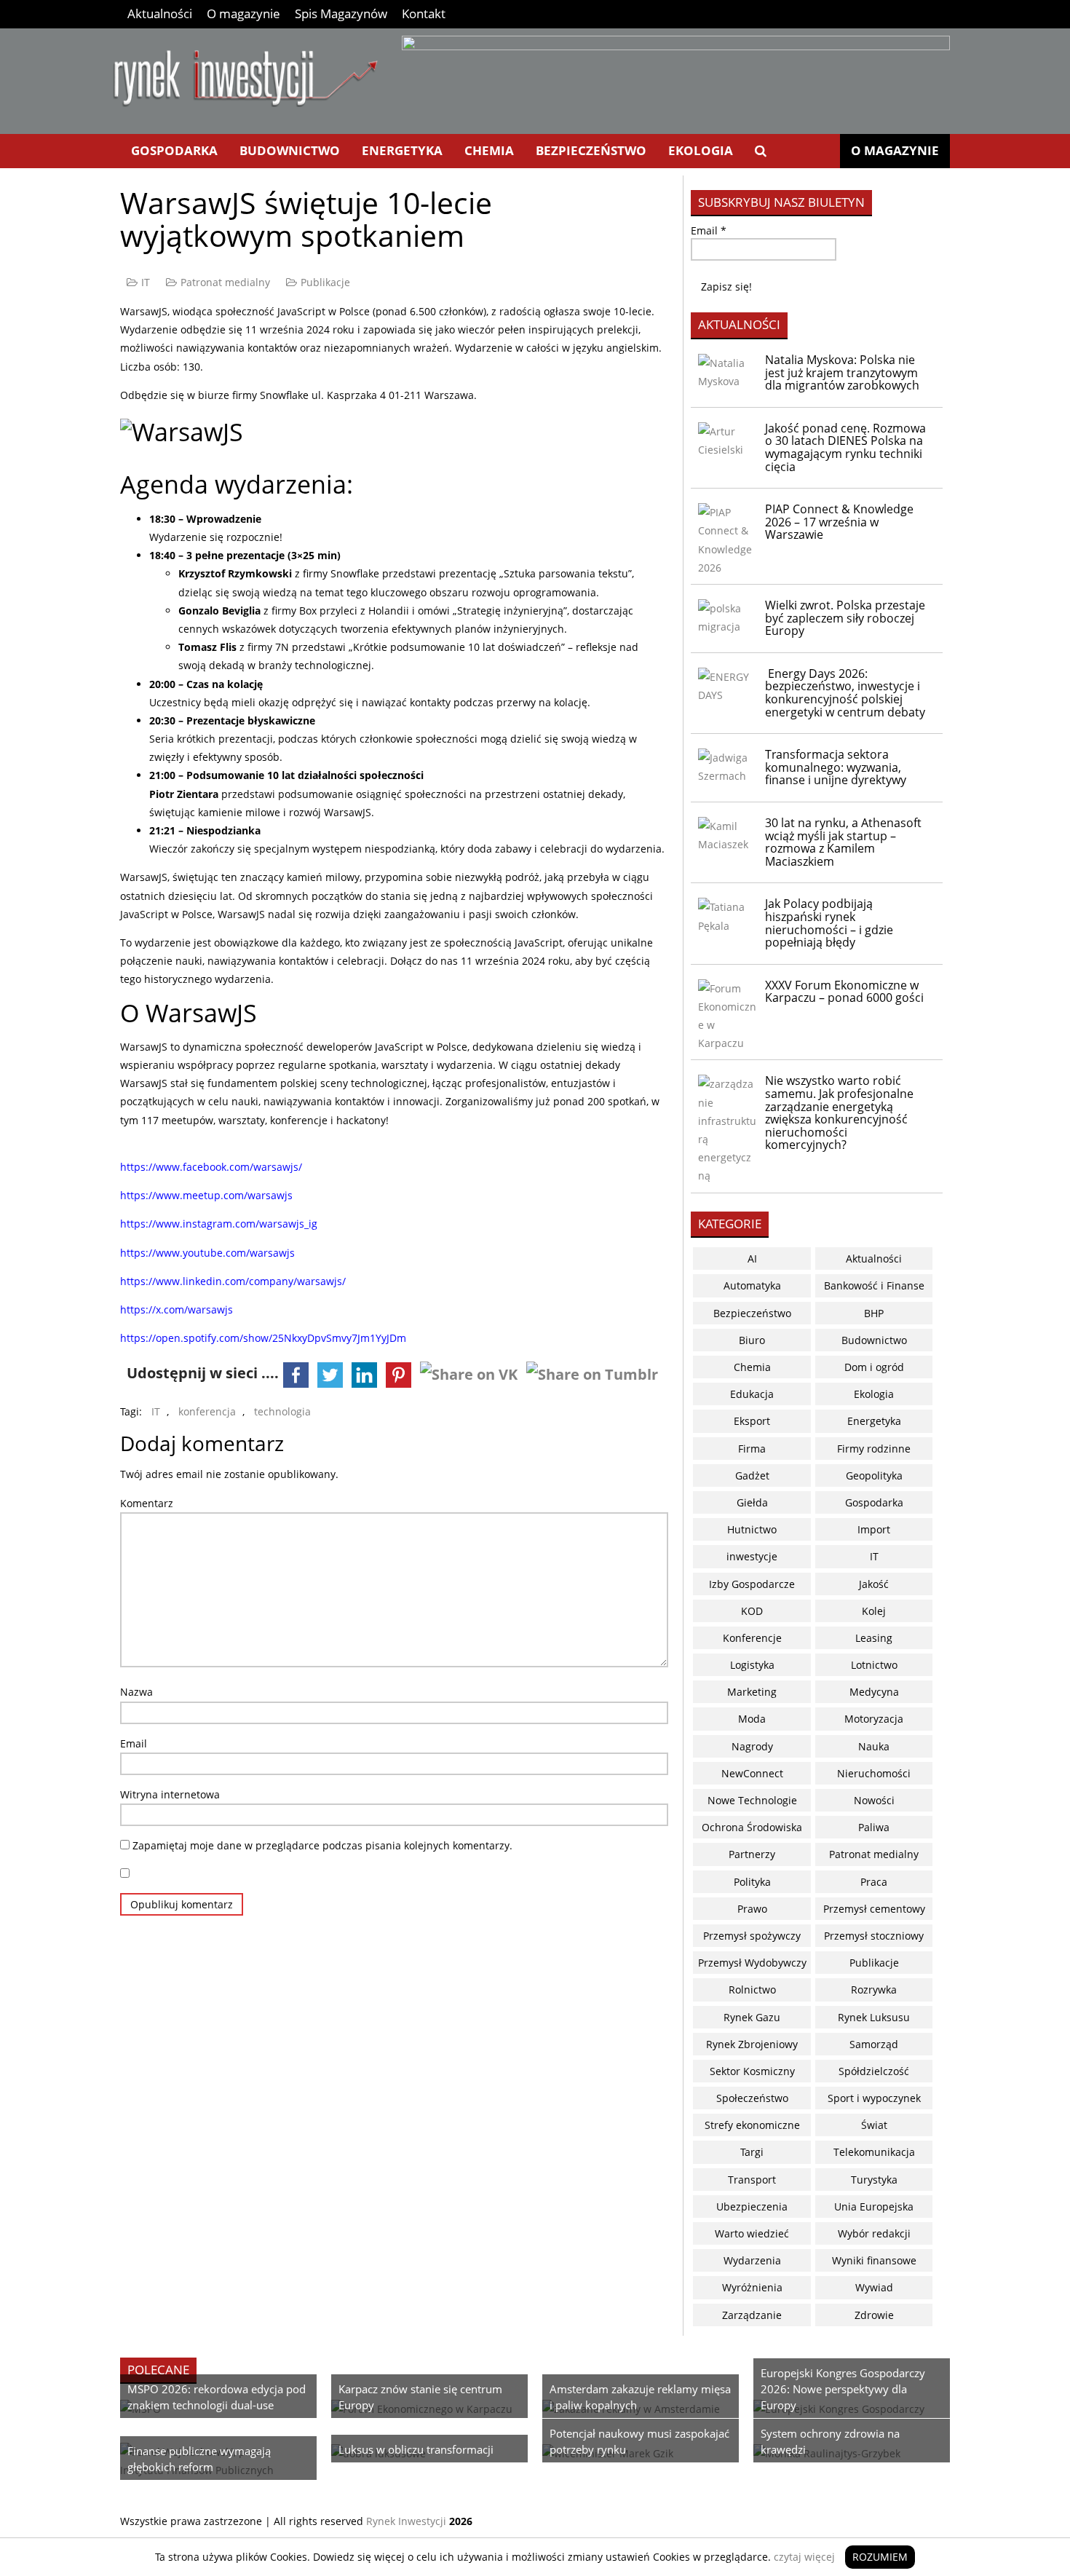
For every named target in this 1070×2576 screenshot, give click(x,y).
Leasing (874, 1638)
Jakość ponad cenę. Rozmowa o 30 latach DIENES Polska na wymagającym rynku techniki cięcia (845, 447)
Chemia (489, 150)
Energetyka (402, 150)
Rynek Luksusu (874, 2017)
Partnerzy (752, 1854)
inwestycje (752, 1556)
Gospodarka (174, 150)
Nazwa (136, 1692)
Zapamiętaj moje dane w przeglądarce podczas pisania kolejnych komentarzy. (322, 1845)
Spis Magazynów (341, 13)
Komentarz (147, 1503)
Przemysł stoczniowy (874, 1936)
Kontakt (424, 13)
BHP (874, 1313)
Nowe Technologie (752, 1800)
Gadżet (752, 1475)
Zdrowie (874, 2315)
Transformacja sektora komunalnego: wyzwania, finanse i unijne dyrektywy (836, 767)
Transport (752, 2180)
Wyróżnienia (752, 2287)
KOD (752, 1611)
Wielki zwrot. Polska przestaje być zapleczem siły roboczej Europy (845, 618)
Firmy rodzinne (874, 1449)
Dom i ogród (874, 1367)
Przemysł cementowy (874, 1909)
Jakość (874, 1584)
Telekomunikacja (874, 2152)
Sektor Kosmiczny (752, 2071)
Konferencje (752, 1638)
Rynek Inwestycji (406, 2521)
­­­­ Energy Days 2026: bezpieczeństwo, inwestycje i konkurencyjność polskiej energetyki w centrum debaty (845, 693)
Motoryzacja (874, 1719)
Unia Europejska (874, 2206)
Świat (874, 2125)
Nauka (874, 1746)
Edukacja (752, 1394)
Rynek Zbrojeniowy (752, 2044)
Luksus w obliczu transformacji (416, 2449)
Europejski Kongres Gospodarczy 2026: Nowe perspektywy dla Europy (843, 2389)
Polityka (752, 1882)
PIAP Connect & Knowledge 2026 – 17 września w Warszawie (839, 522)
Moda (752, 1719)
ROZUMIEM (880, 2557)
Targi (752, 2152)
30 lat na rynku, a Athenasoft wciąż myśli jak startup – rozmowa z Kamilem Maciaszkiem (843, 842)
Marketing (752, 1692)
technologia (282, 1411)
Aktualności (160, 13)
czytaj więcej (804, 2557)
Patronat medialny (225, 282)
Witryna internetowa (170, 1794)
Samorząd (874, 2044)
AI (752, 1259)
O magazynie (243, 13)
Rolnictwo (752, 1990)
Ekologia (701, 150)
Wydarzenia (752, 2260)
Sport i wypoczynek (874, 2098)
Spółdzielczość (874, 2071)
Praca (874, 1882)
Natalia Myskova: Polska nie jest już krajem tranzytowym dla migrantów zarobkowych (842, 372)
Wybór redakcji (874, 2233)
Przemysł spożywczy (752, 1936)
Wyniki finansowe (874, 2260)
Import (874, 1529)
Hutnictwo (752, 1529)
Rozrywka (874, 1990)
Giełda (752, 1502)
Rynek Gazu (752, 2017)
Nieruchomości (874, 1773)
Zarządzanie (752, 2315)
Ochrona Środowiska (752, 1827)
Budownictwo (290, 150)
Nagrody (752, 1746)
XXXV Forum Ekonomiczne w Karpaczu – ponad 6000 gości (844, 992)
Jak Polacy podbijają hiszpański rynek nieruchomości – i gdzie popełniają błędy (829, 923)
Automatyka (752, 1285)
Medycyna (874, 1692)
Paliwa (874, 1827)
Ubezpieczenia (752, 2206)
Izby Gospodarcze (752, 1584)
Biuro (752, 1340)
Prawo (752, 1909)
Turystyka (874, 2180)
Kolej (874, 1611)
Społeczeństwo (752, 2098)
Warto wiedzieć (752, 2233)
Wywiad (874, 2287)
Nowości (874, 1800)
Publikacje (325, 282)
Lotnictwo (874, 1665)
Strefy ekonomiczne (752, 2125)
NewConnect (752, 1773)
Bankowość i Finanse (874, 1285)
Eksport (752, 1421)
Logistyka (752, 1665)
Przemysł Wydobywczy (752, 1963)
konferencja (207, 1411)
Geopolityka (874, 1475)
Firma (752, 1449)
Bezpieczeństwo (591, 150)
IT (146, 282)
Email (134, 1743)
